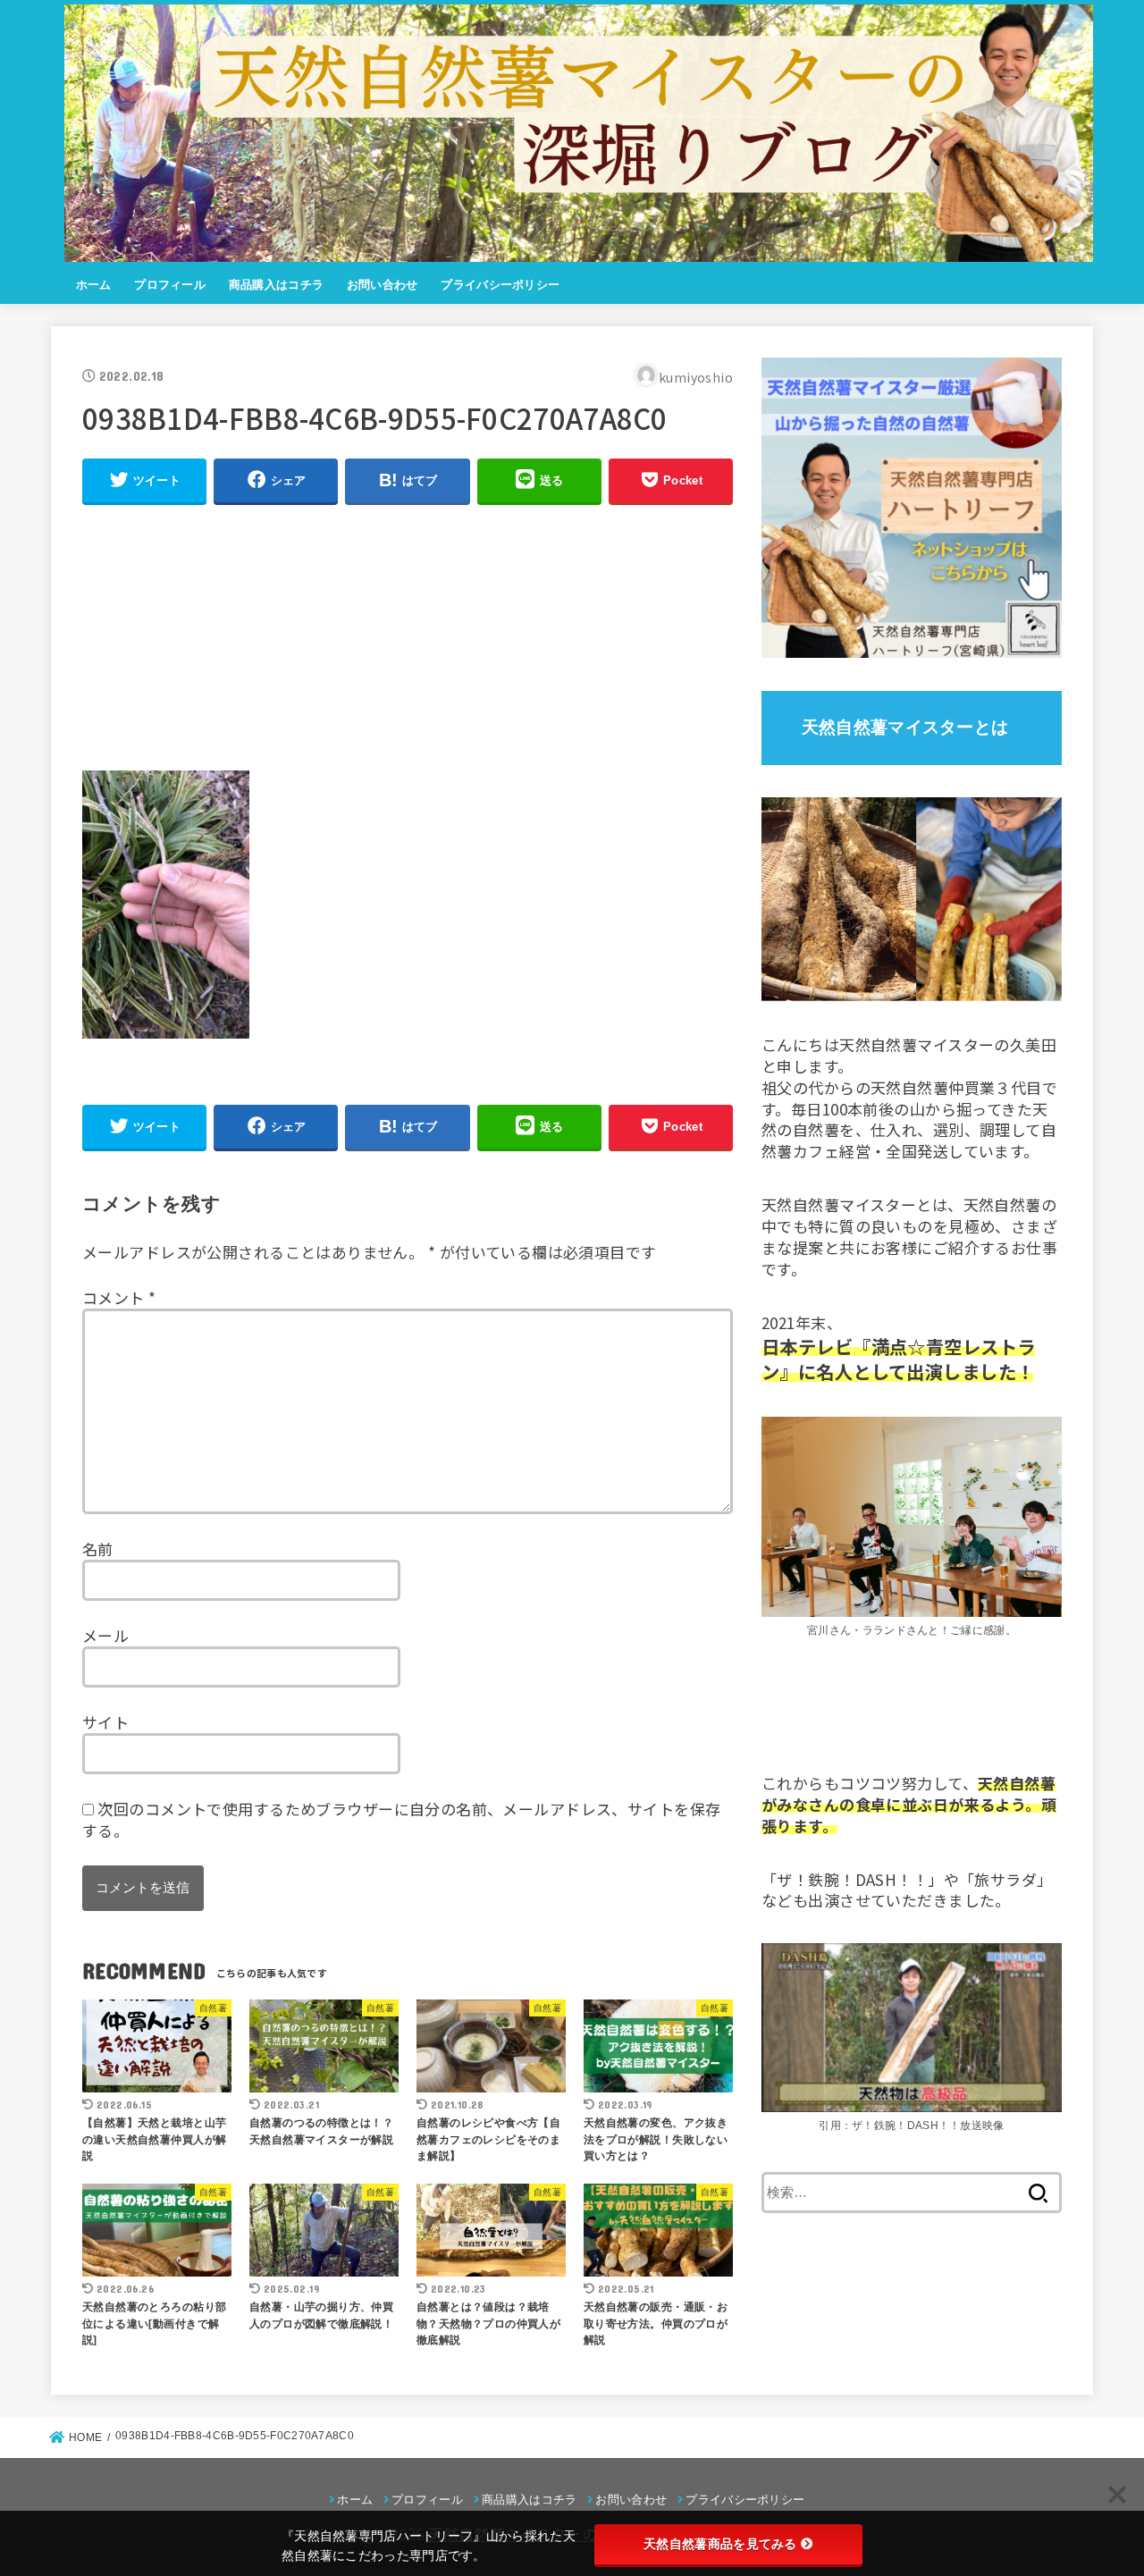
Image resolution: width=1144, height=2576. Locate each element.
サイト (105, 1722)
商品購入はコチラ (276, 285)
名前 (98, 1549)
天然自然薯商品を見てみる (720, 2544)
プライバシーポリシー (500, 285)
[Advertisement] (408, 645)
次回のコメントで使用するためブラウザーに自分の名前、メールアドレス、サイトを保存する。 (401, 1819)
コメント (119, 1297)
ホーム (94, 285)
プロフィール (170, 285)
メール (105, 1635)
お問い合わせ (383, 285)
